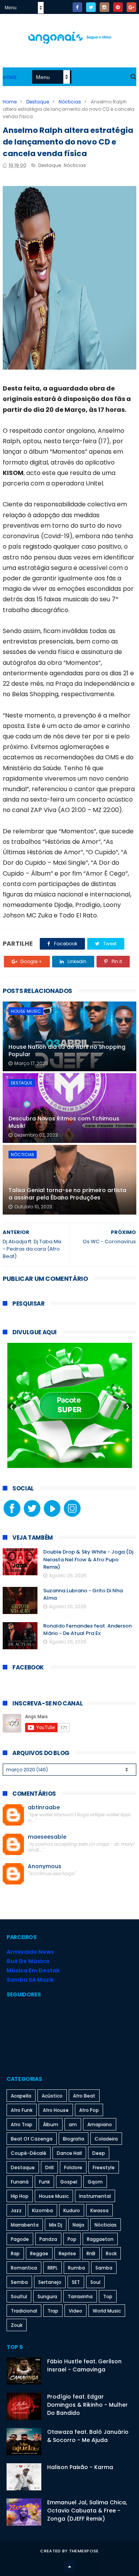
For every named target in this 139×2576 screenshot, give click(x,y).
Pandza (48, 2239)
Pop (72, 2239)
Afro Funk (22, 2110)
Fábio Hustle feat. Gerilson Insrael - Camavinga (84, 2365)
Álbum (51, 2124)
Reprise (67, 2253)
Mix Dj (56, 2225)
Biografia (74, 2139)
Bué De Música (28, 1961)
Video (75, 2311)
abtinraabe (44, 1808)
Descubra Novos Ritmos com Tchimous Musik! (64, 1122)
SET (76, 2282)
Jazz (16, 2210)
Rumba (76, 2268)
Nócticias (70, 102)
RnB (91, 2253)
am (73, 2124)
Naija (78, 2225)
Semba (19, 2282)
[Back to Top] (69, 2566)
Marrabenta (25, 2225)
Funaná (20, 2182)
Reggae (39, 2253)
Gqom (95, 2182)
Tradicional (24, 2311)
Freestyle (104, 2167)
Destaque (38, 102)
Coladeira (106, 2139)
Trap (53, 2311)
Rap (15, 2253)
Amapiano (100, 2124)
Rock (111, 2253)
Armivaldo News (30, 1952)
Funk (44, 2182)
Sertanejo (50, 2282)
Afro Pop (89, 2110)
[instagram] (104, 7)
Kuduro (72, 2210)
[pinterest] (118, 7)
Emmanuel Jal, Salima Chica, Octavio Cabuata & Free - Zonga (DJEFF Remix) (87, 2511)
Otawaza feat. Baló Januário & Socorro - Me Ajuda (88, 2436)
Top (108, 2296)
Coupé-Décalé (29, 2153)
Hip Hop (20, 2196)
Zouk (17, 2325)
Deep (99, 2153)
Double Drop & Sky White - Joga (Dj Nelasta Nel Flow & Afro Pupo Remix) (88, 1559)
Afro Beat (84, 2096)
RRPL (53, 2268)
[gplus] (131, 7)
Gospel (69, 2182)
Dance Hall (69, 2153)
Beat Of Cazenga (32, 2139)
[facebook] (77, 7)
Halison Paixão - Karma (80, 2467)
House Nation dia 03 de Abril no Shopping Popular (67, 1051)
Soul (95, 2282)
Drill (49, 2167)
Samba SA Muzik (30, 1980)
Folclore (73, 2167)
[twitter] (91, 7)
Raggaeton (100, 2239)
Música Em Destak (33, 1970)
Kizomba (42, 2210)
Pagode (20, 2239)
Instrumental (95, 2196)
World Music (107, 2311)
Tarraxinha (80, 2296)
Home (10, 77)
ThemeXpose (84, 2551)
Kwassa (99, 2210)
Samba (104, 2268)
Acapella (21, 2096)
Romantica (24, 2268)
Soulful (19, 2296)
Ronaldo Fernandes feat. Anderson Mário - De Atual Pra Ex (87, 1630)
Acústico (52, 2096)
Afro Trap (22, 2124)
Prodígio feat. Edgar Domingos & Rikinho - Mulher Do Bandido (87, 2405)
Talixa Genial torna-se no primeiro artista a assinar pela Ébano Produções (67, 1194)
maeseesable (47, 1837)
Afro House (56, 2110)
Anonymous (45, 1866)
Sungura (47, 2296)
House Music (26, 1011)
